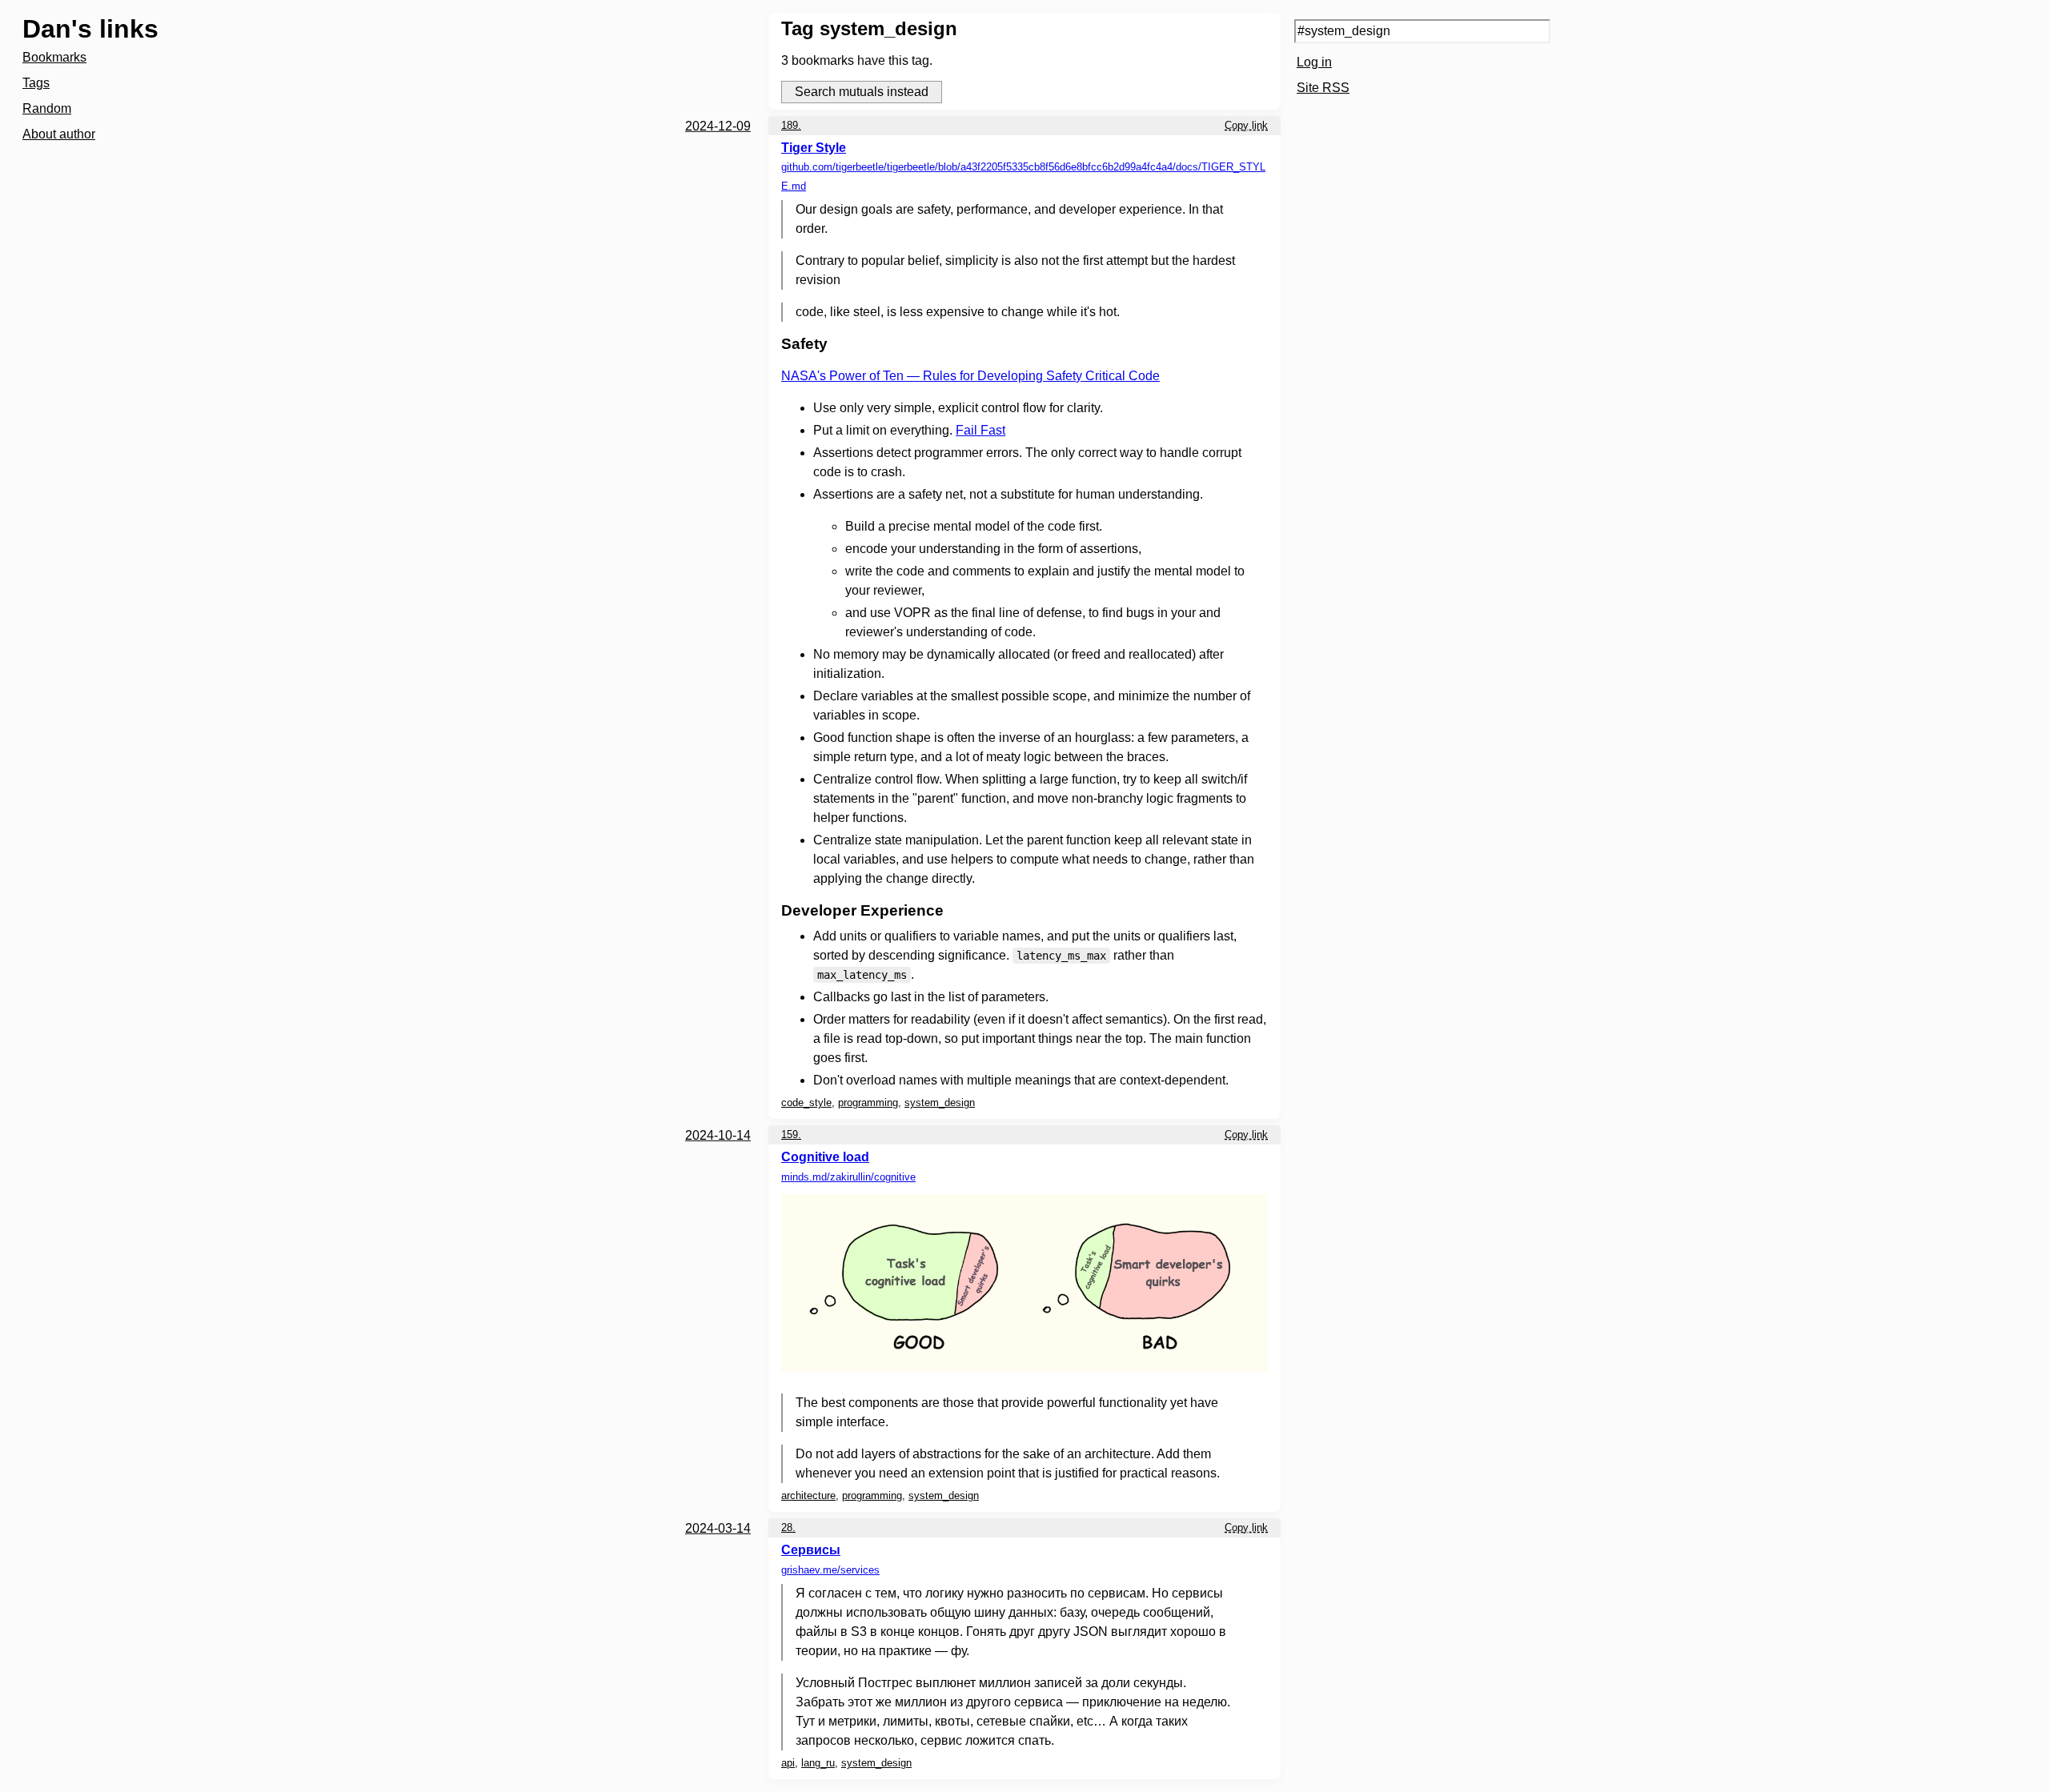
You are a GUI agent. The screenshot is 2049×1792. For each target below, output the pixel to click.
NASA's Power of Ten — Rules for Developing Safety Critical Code (970, 376)
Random (47, 108)
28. (788, 1527)
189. (791, 125)
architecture (808, 1495)
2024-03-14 (718, 1528)
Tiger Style (814, 148)
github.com (1023, 176)
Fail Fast (980, 430)
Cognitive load (825, 1157)
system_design (940, 1102)
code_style (806, 1102)
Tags (36, 83)
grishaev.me (830, 1570)
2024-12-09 (718, 126)
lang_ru (818, 1763)
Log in (1314, 62)
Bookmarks (54, 57)
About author (59, 134)
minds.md (848, 1177)
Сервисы (811, 1550)
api (788, 1763)
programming (868, 1102)
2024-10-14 (718, 1135)
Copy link (1246, 125)
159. (791, 1135)
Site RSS (1323, 88)
